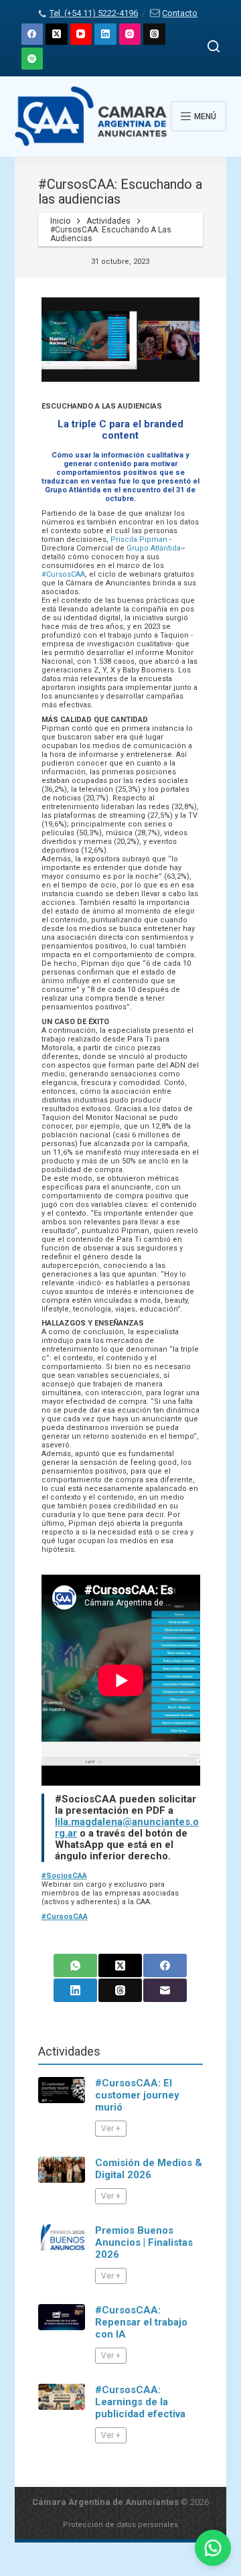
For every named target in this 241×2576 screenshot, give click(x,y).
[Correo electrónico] (165, 1990)
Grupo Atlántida (154, 548)
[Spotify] (32, 59)
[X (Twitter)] (57, 34)
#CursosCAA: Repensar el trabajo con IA (141, 2322)
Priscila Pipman (139, 540)
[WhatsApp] (75, 1965)
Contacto (180, 13)
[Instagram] (130, 34)
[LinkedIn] (105, 34)
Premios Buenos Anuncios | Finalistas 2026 (144, 2242)
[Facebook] (32, 34)
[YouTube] (81, 34)
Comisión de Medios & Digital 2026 (149, 2169)
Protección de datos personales (120, 2525)
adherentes (97, 1902)
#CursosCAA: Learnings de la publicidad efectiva (140, 2402)
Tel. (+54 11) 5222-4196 (94, 13)
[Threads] (154, 34)
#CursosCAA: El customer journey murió (137, 2095)
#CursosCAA (63, 574)
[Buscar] (214, 46)
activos (57, 1902)
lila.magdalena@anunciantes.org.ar (127, 1828)
